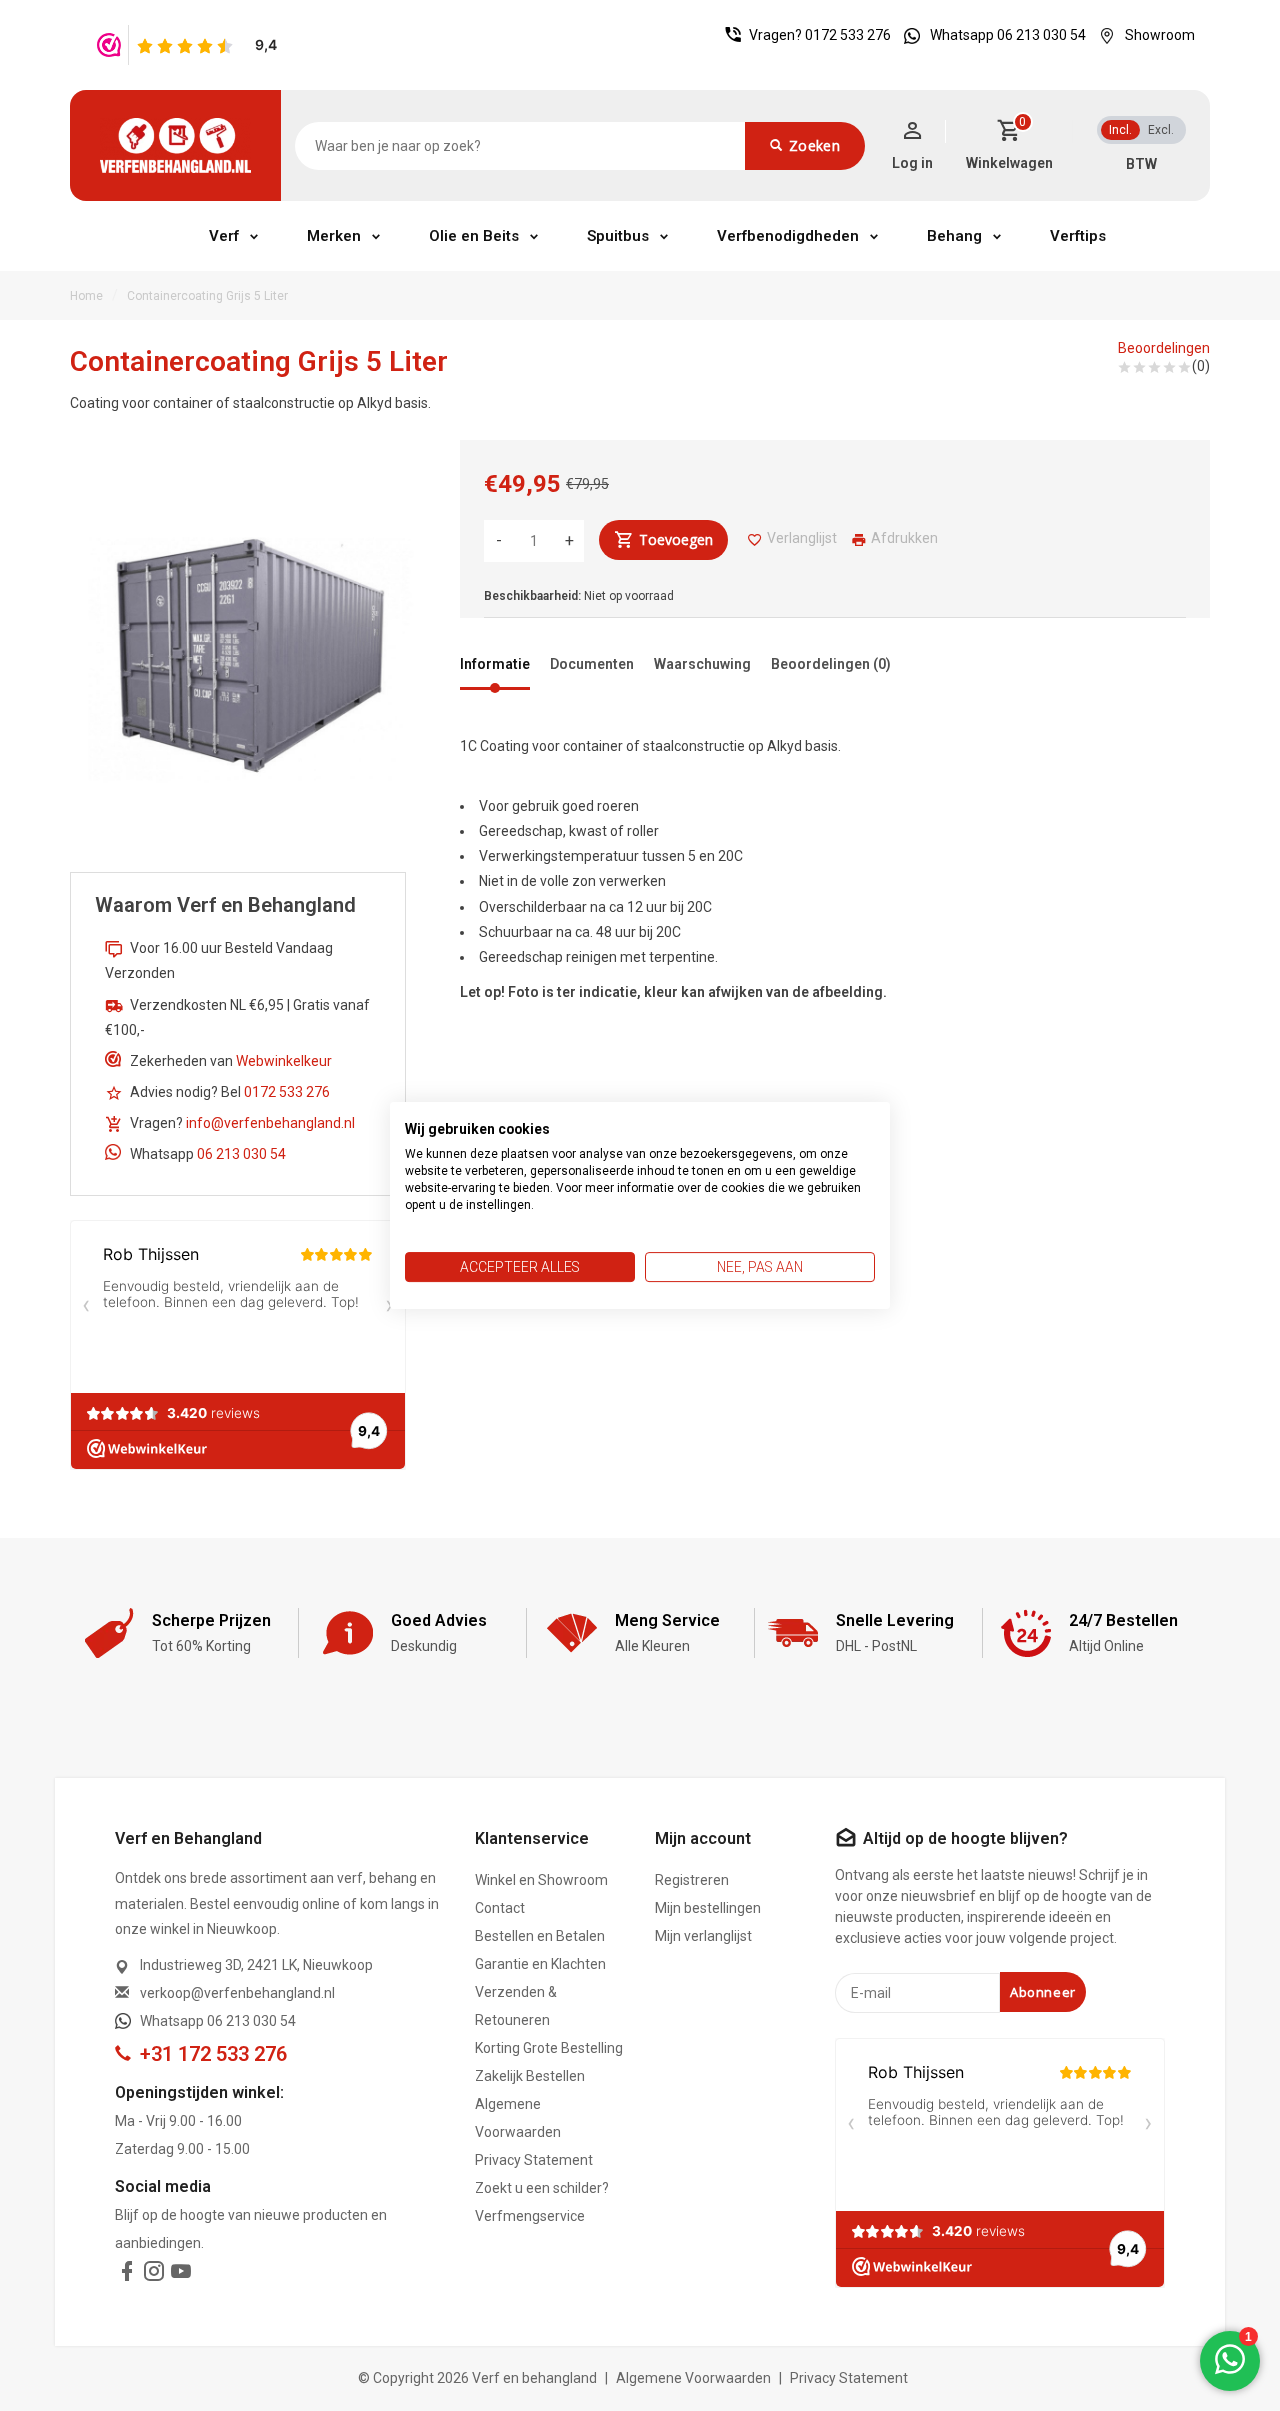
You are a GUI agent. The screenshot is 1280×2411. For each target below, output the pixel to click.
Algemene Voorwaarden (518, 2118)
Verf (224, 236)
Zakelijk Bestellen (530, 2076)
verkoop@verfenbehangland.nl (237, 1993)
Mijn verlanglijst (703, 1936)
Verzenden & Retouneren (516, 2006)
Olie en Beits (474, 236)
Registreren (692, 1880)
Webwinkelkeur (284, 1061)
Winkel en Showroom (541, 1880)
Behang (954, 236)
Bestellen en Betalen (540, 1936)
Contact (500, 1908)
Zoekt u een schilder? (542, 2188)
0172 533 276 (848, 35)
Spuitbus (618, 236)
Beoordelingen (1164, 348)
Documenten (592, 664)
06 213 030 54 (241, 1154)
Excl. (1161, 130)
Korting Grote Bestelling (549, 2048)
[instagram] (154, 2275)
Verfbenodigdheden (788, 236)
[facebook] (127, 2275)
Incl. (1120, 130)
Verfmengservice (530, 2216)
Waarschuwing (702, 664)
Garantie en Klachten (540, 1964)
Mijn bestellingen (708, 1908)
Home (86, 296)
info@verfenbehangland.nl (270, 1123)
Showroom (1160, 35)
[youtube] (181, 2275)
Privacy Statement (534, 2160)
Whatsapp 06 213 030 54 (1008, 35)
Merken (334, 236)
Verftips (1078, 236)
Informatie (495, 664)
